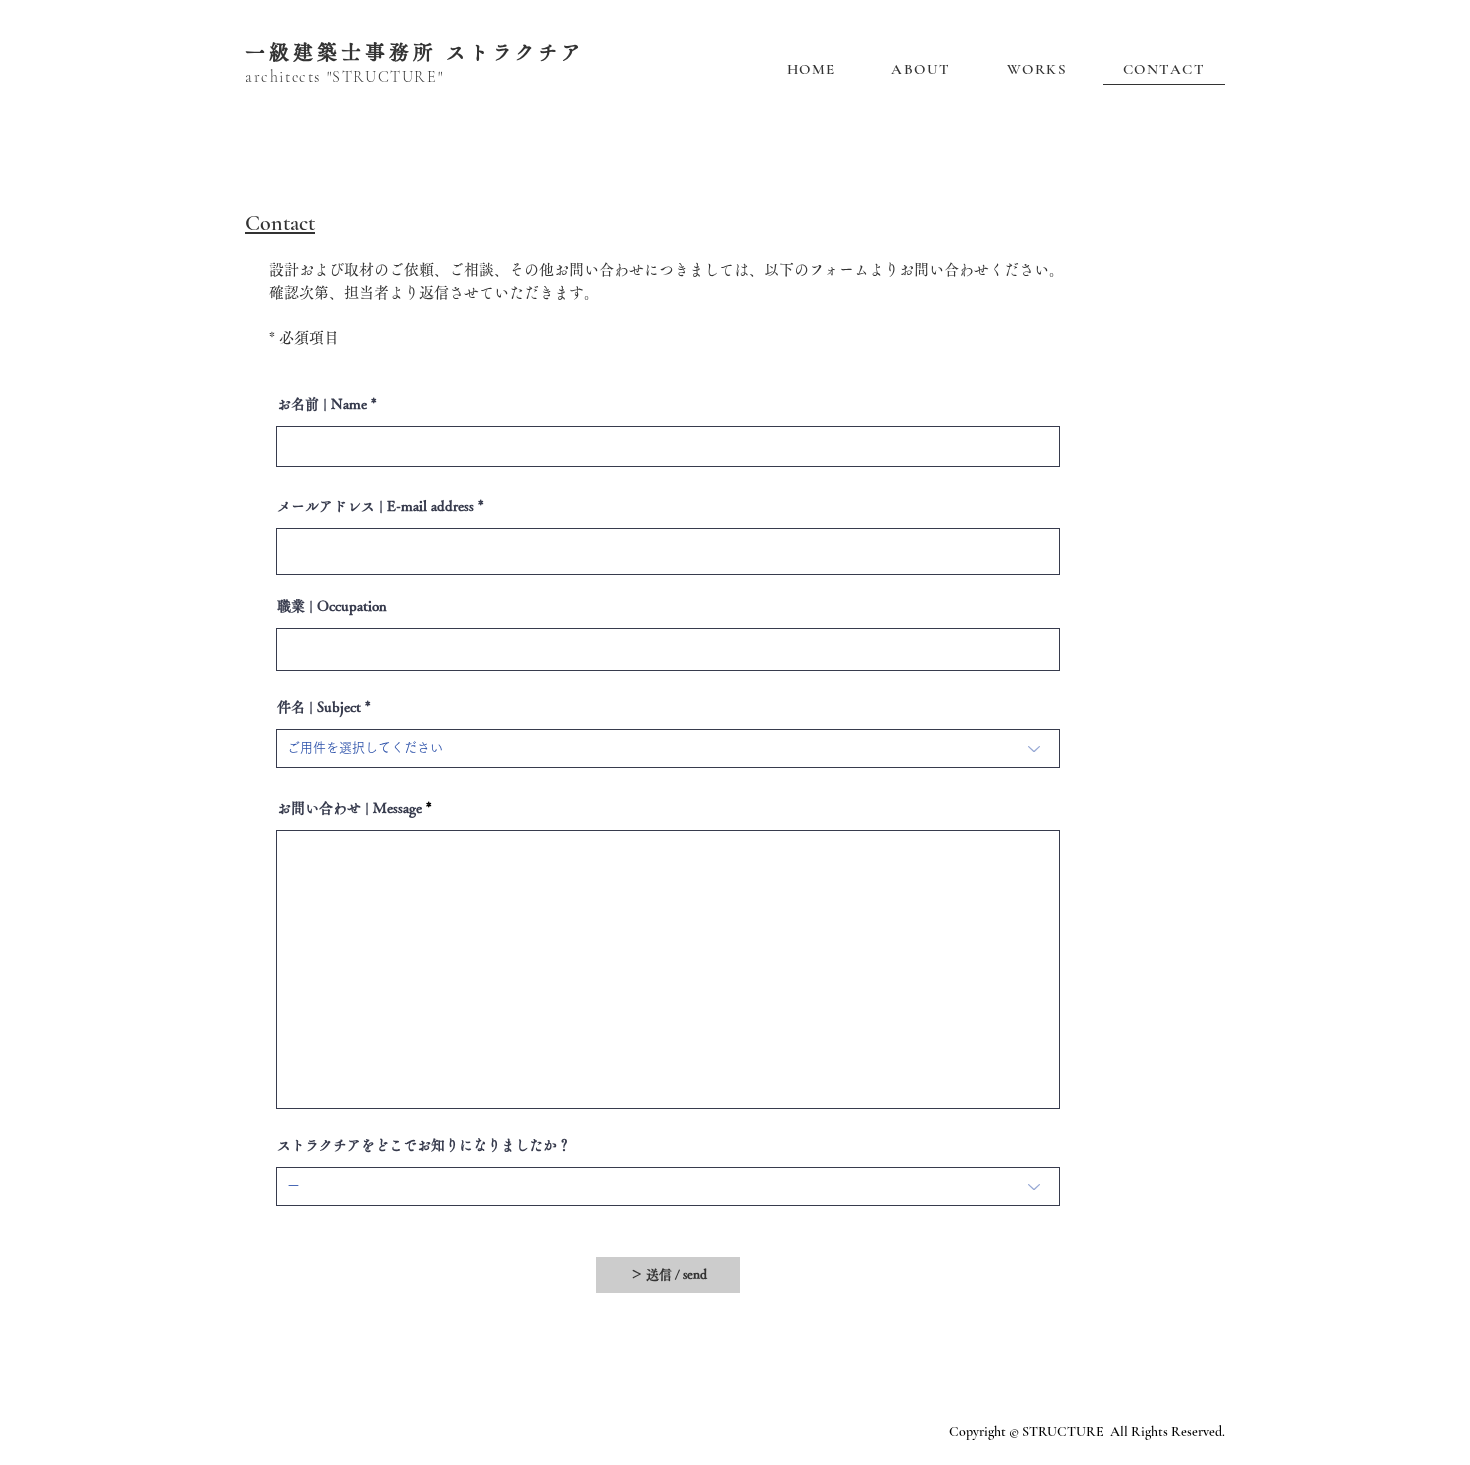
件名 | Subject (319, 707)
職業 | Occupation (332, 606)
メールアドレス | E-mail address (375, 506)
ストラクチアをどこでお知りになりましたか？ (424, 1145)
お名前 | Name (322, 404)
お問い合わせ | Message (349, 808)
